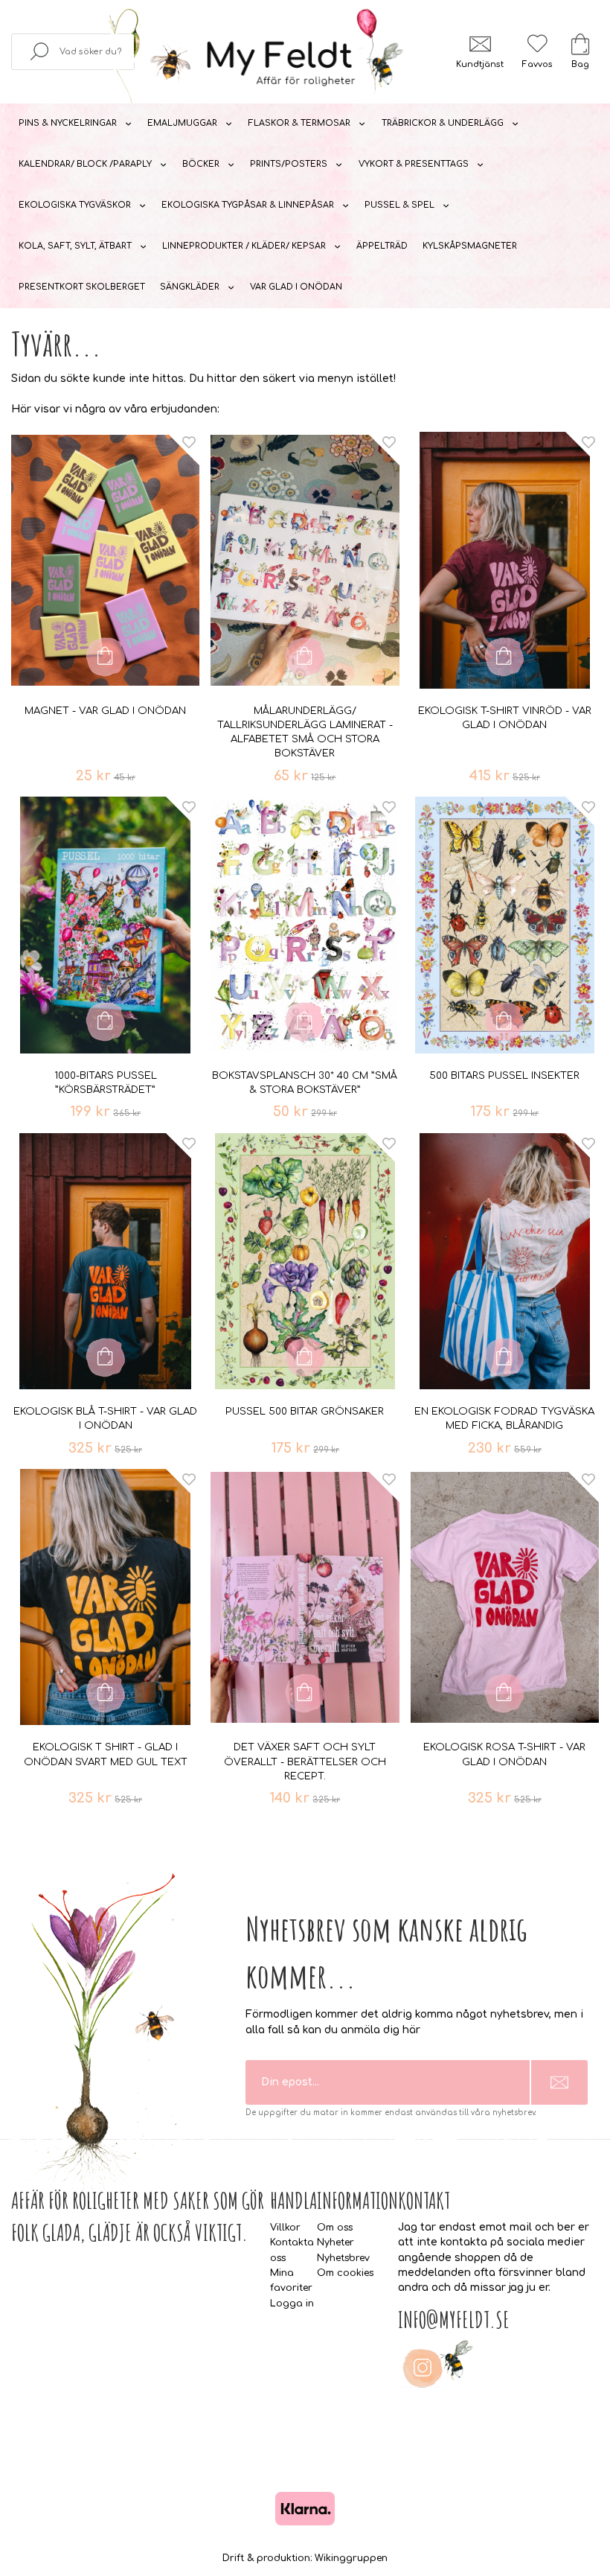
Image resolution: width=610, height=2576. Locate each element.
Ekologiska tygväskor (75, 205)
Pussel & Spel (399, 205)
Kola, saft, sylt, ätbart (75, 246)
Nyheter (335, 2242)
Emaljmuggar (182, 123)
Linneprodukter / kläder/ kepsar (244, 246)
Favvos (537, 64)
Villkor (285, 2228)
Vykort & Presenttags (414, 164)
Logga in (292, 2304)
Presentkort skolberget (82, 287)
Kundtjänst (480, 64)
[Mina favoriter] (537, 44)
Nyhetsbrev (343, 2258)
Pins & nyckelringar (68, 123)
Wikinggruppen (351, 2558)
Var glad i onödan (296, 287)
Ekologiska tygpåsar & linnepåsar (248, 205)
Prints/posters (289, 164)
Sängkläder (190, 287)
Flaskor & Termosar (299, 123)
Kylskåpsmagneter (470, 246)
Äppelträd (382, 246)
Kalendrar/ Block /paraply (85, 164)
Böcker (201, 164)
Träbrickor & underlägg (443, 123)
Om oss (335, 2228)
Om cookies (345, 2273)
